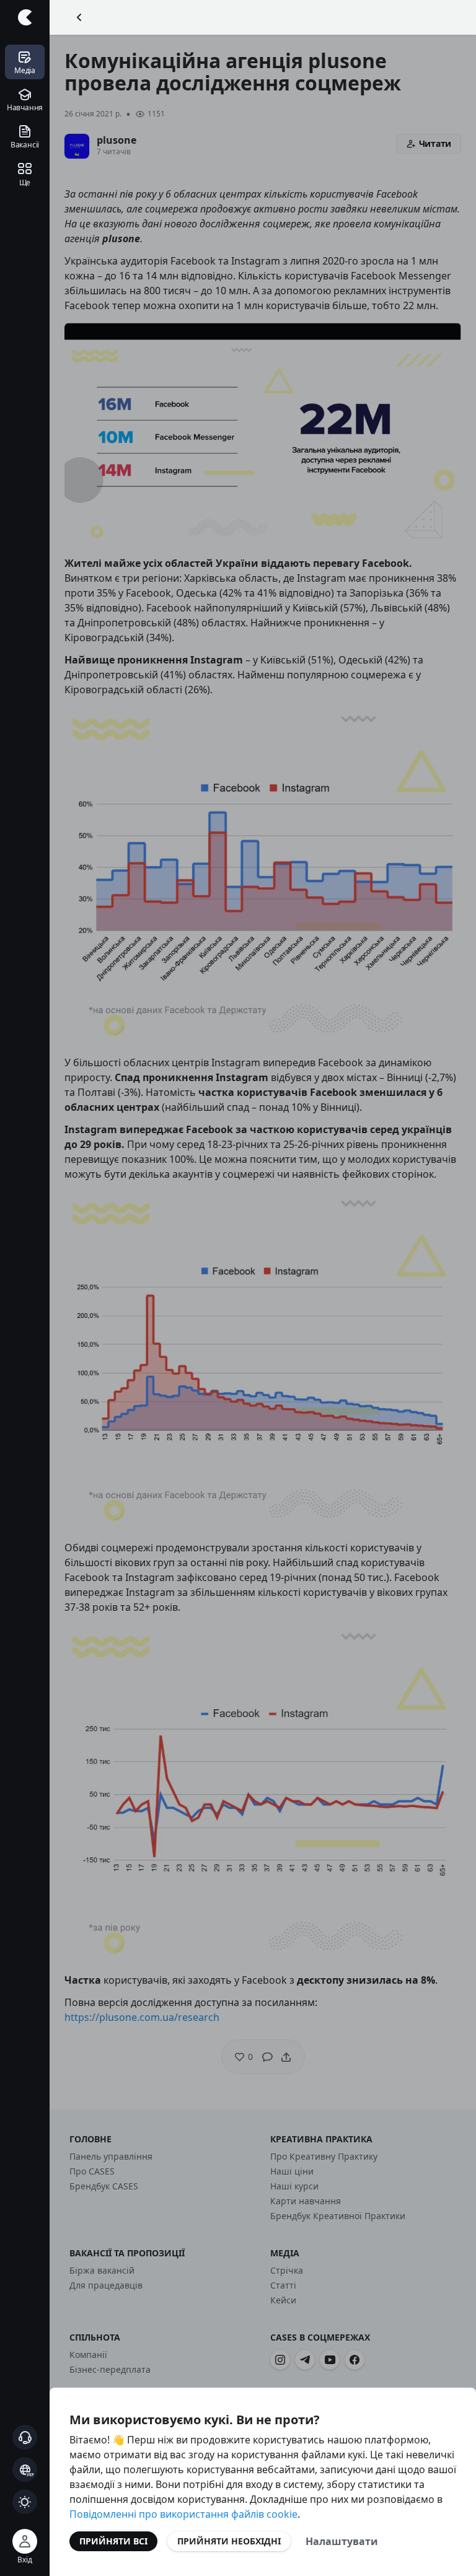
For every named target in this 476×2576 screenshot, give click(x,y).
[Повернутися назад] (79, 17)
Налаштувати (342, 2541)
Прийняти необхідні (229, 2541)
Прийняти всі (113, 2541)
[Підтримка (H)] (25, 2437)
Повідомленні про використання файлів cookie (183, 2514)
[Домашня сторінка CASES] (25, 17)
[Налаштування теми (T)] (25, 2502)
